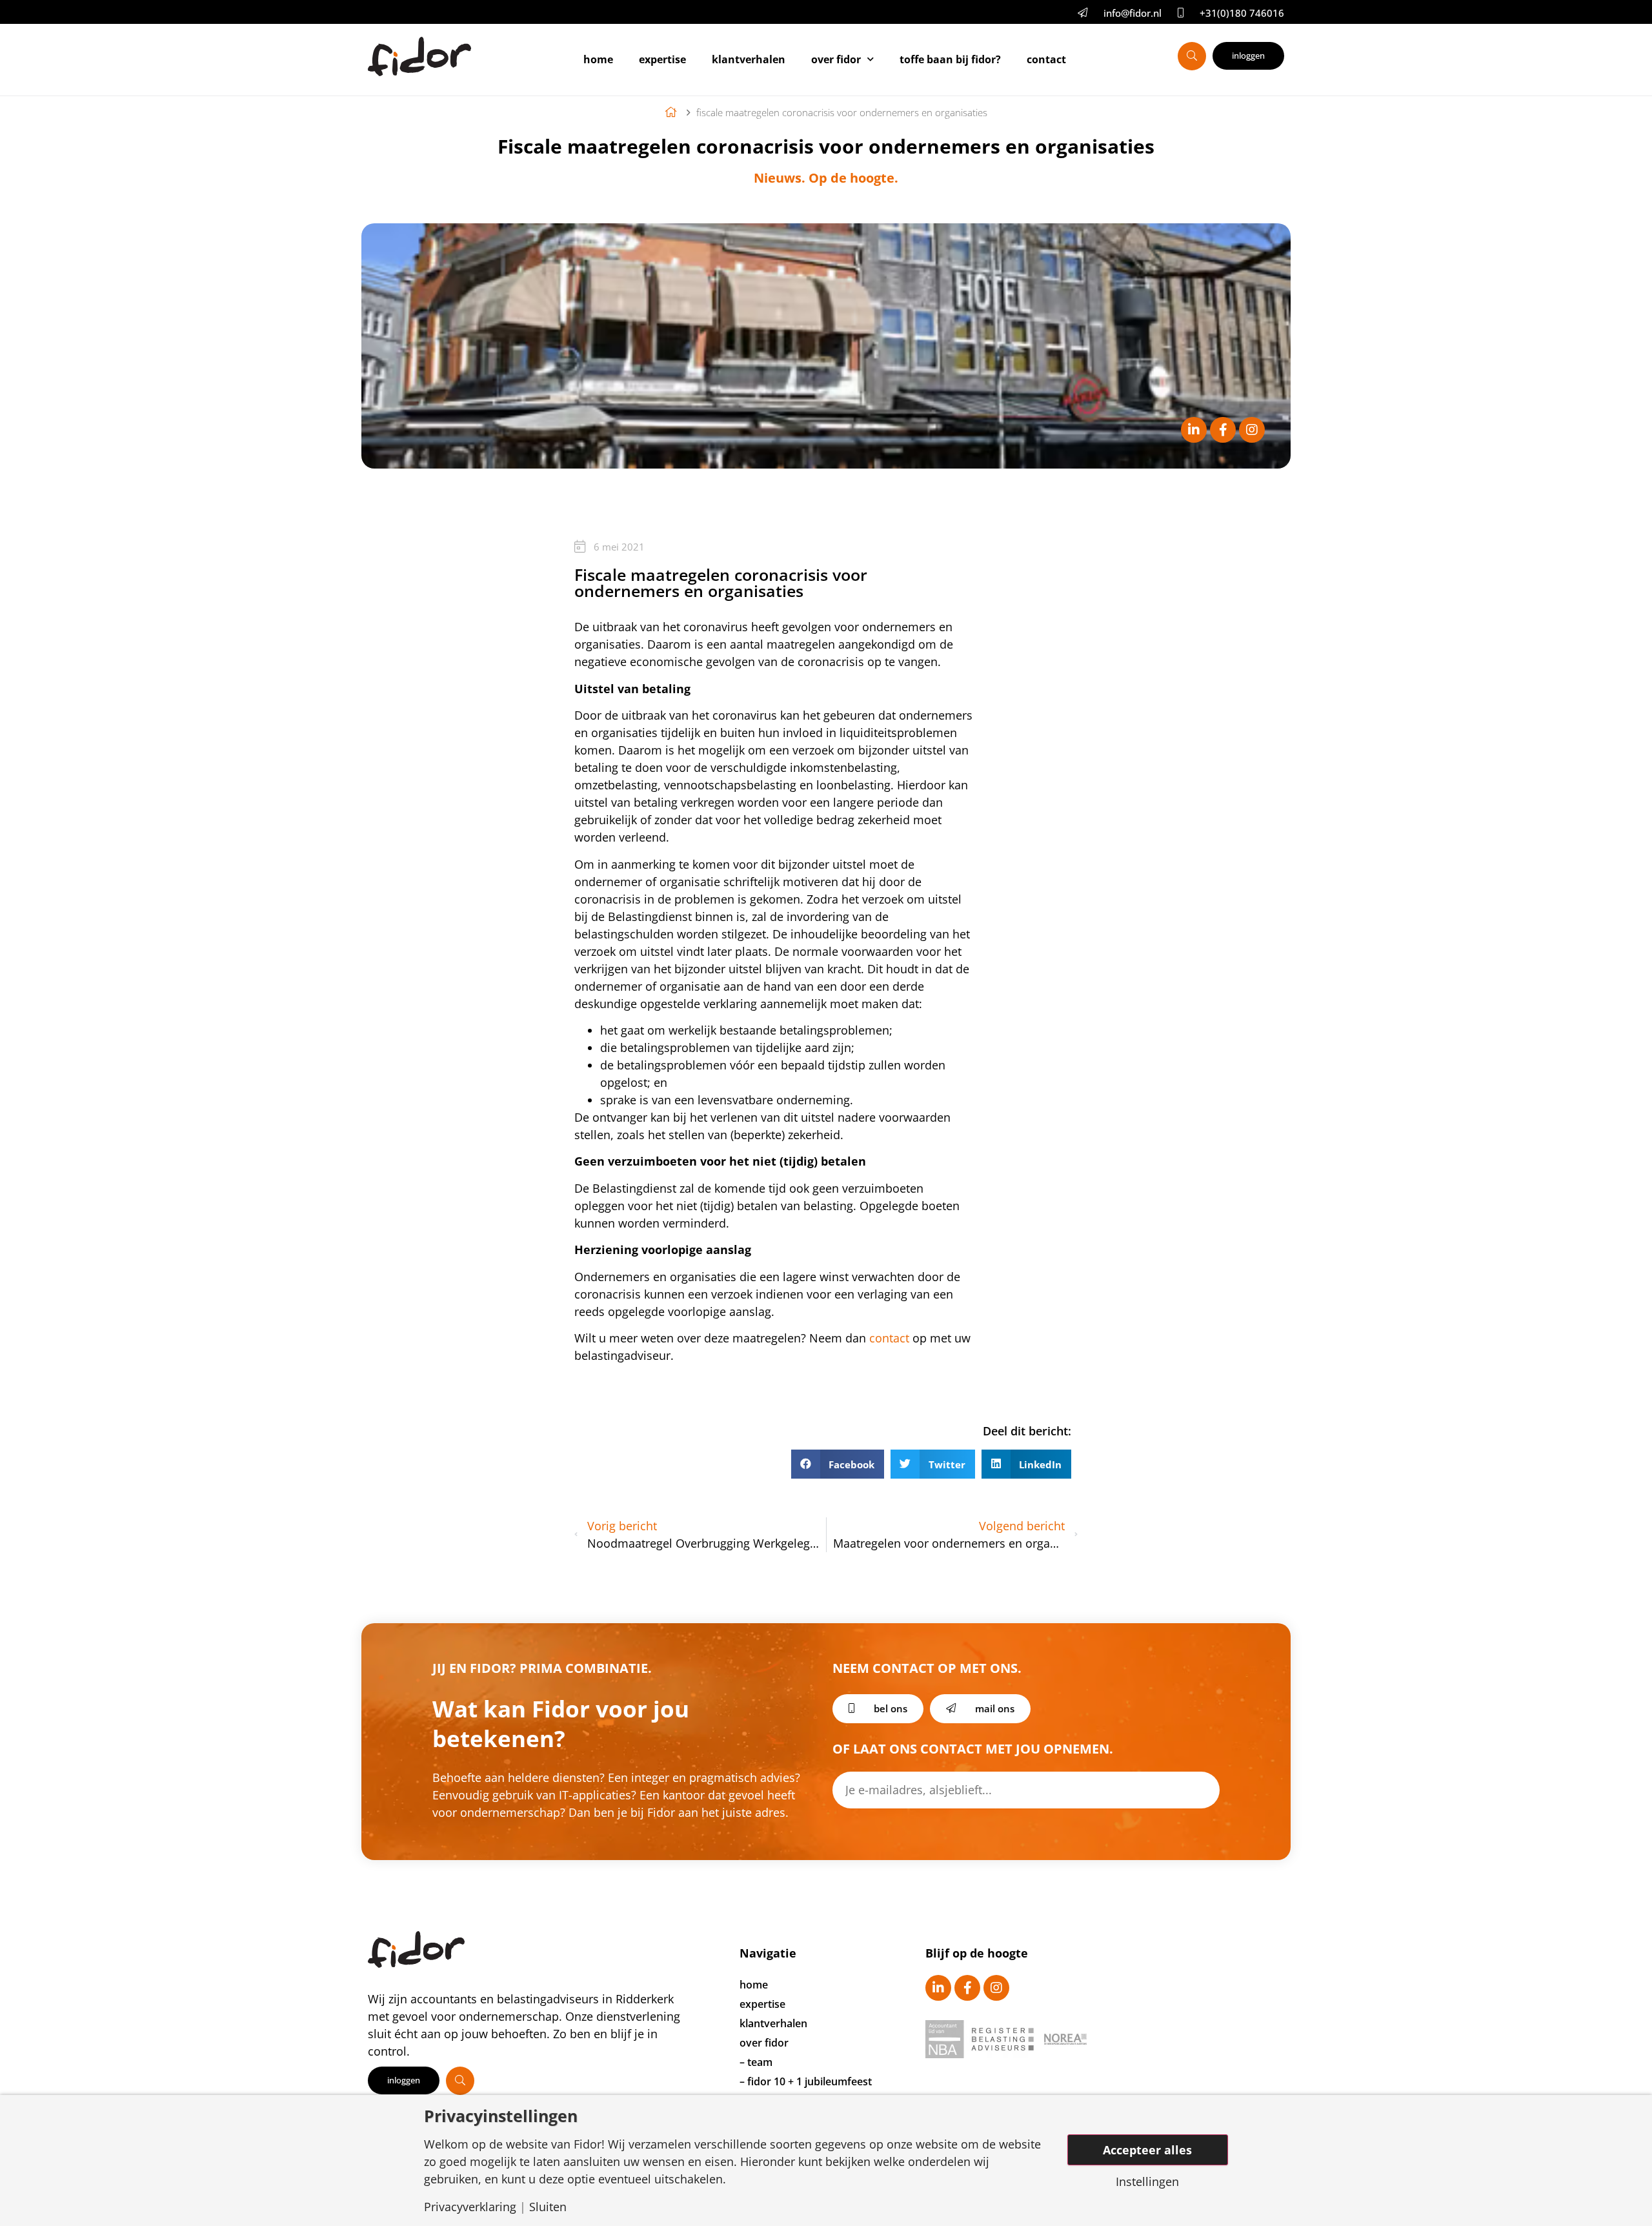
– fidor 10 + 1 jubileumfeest (806, 2081)
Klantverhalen (749, 59)
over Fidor (764, 2043)
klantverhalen (773, 2023)
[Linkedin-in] (1194, 430)
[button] (838, 1464)
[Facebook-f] (1223, 430)
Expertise (662, 59)
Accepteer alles (1147, 2150)
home (754, 1985)
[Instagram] (1252, 430)
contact (889, 1338)
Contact (1046, 59)
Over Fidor (836, 59)
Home (598, 59)
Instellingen (1147, 2181)
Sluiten (548, 2207)
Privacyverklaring (470, 2207)
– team (756, 2062)
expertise (762, 2004)
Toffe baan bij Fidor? (950, 59)
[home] (674, 112)
